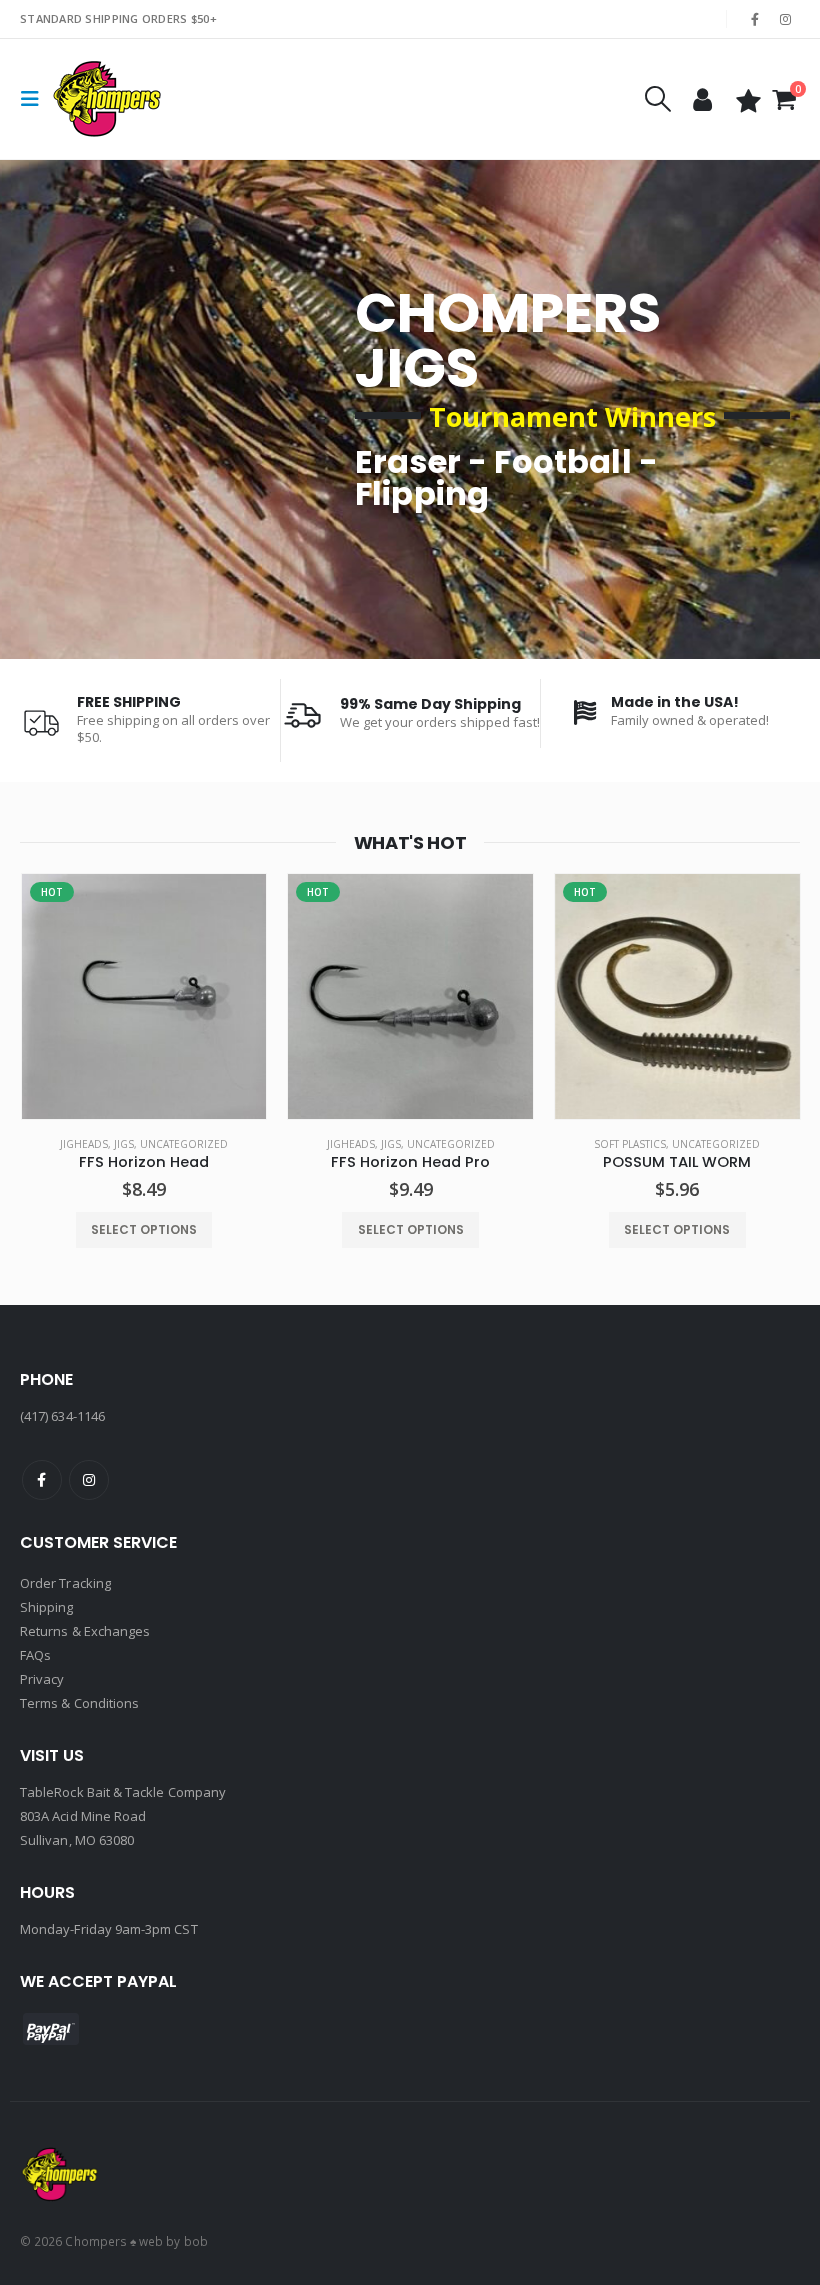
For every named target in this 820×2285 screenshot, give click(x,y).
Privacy (42, 1679)
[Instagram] (786, 19)
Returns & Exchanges (85, 1631)
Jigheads (84, 1144)
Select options (144, 1229)
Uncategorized (184, 1144)
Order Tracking (65, 1583)
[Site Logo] (107, 99)
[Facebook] (755, 19)
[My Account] (702, 99)
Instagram (89, 1480)
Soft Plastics (630, 1144)
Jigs (124, 1144)
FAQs (35, 1655)
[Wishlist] (748, 99)
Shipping (47, 1607)
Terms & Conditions (79, 1703)
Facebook (42, 1480)
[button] (36, 99)
